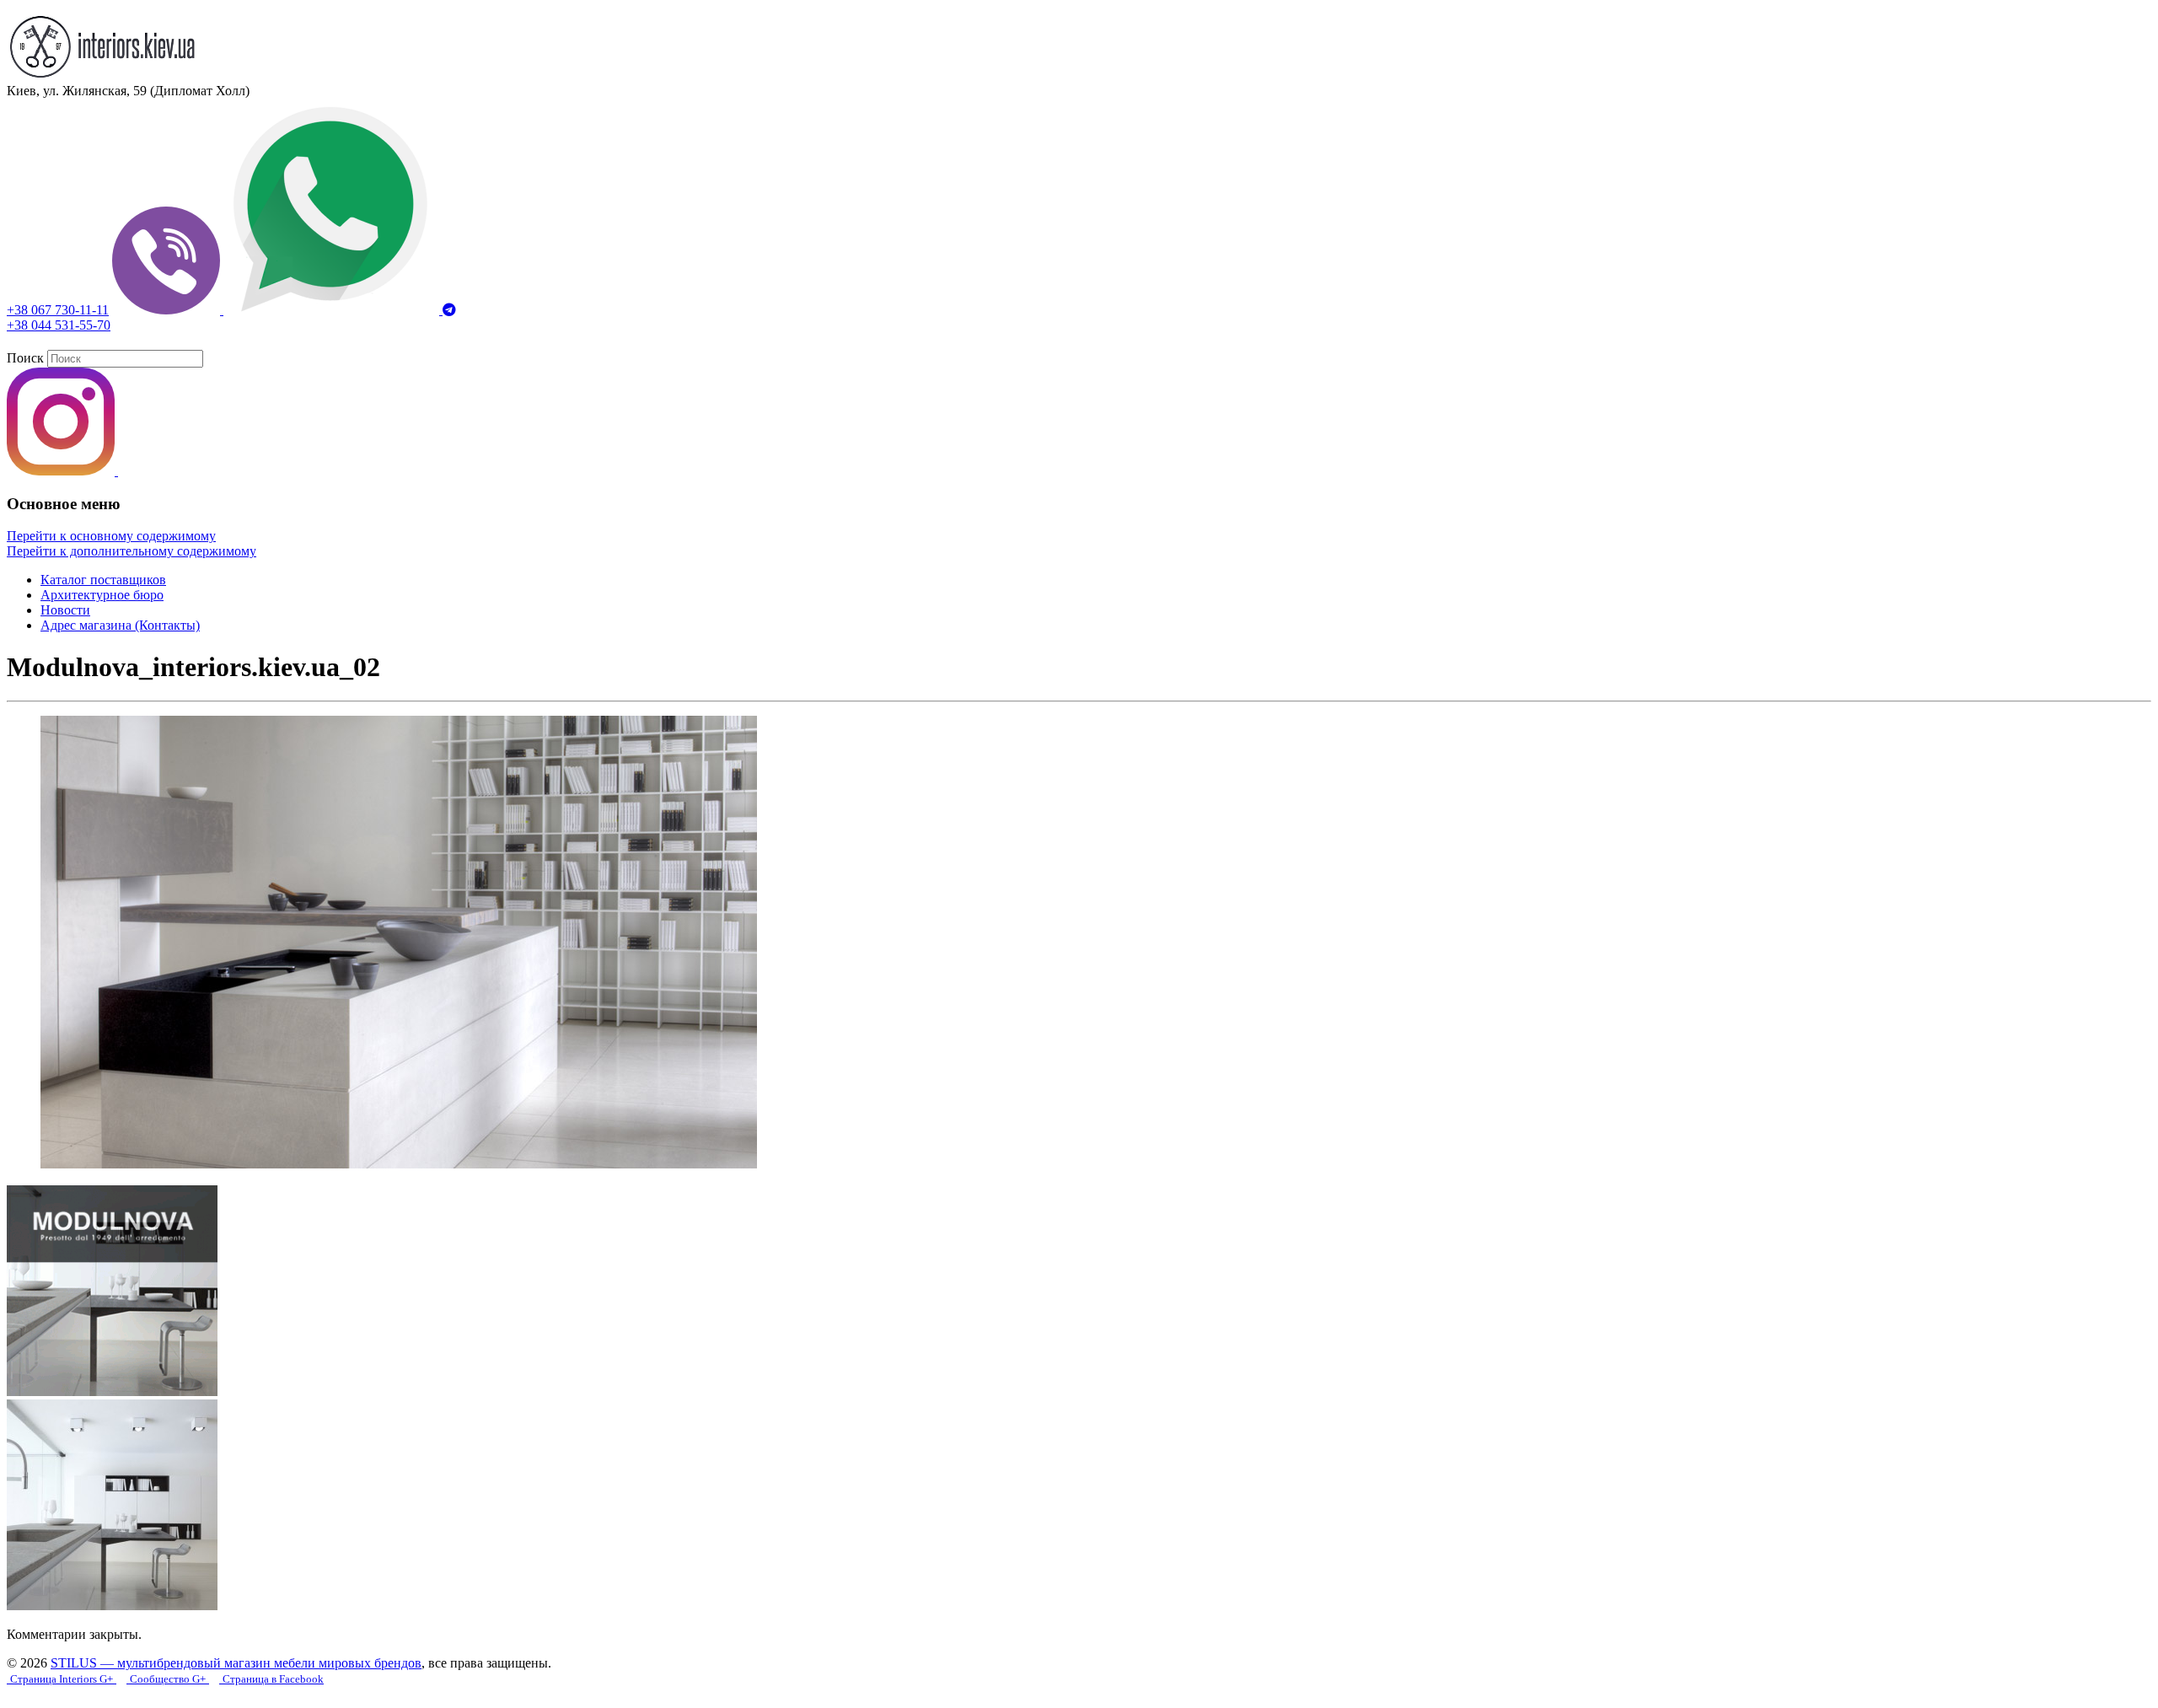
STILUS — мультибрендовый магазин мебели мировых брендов (236, 1663)
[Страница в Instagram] (62, 471)
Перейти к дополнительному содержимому (132, 551)
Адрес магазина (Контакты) (120, 625)
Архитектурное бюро (102, 595)
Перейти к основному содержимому (111, 536)
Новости (65, 610)
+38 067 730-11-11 (58, 310)
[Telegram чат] (449, 310)
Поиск (25, 358)
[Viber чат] (168, 310)
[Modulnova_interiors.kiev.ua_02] (399, 1164)
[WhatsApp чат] (333, 310)
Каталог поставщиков (103, 580)
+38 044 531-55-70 (59, 325)
